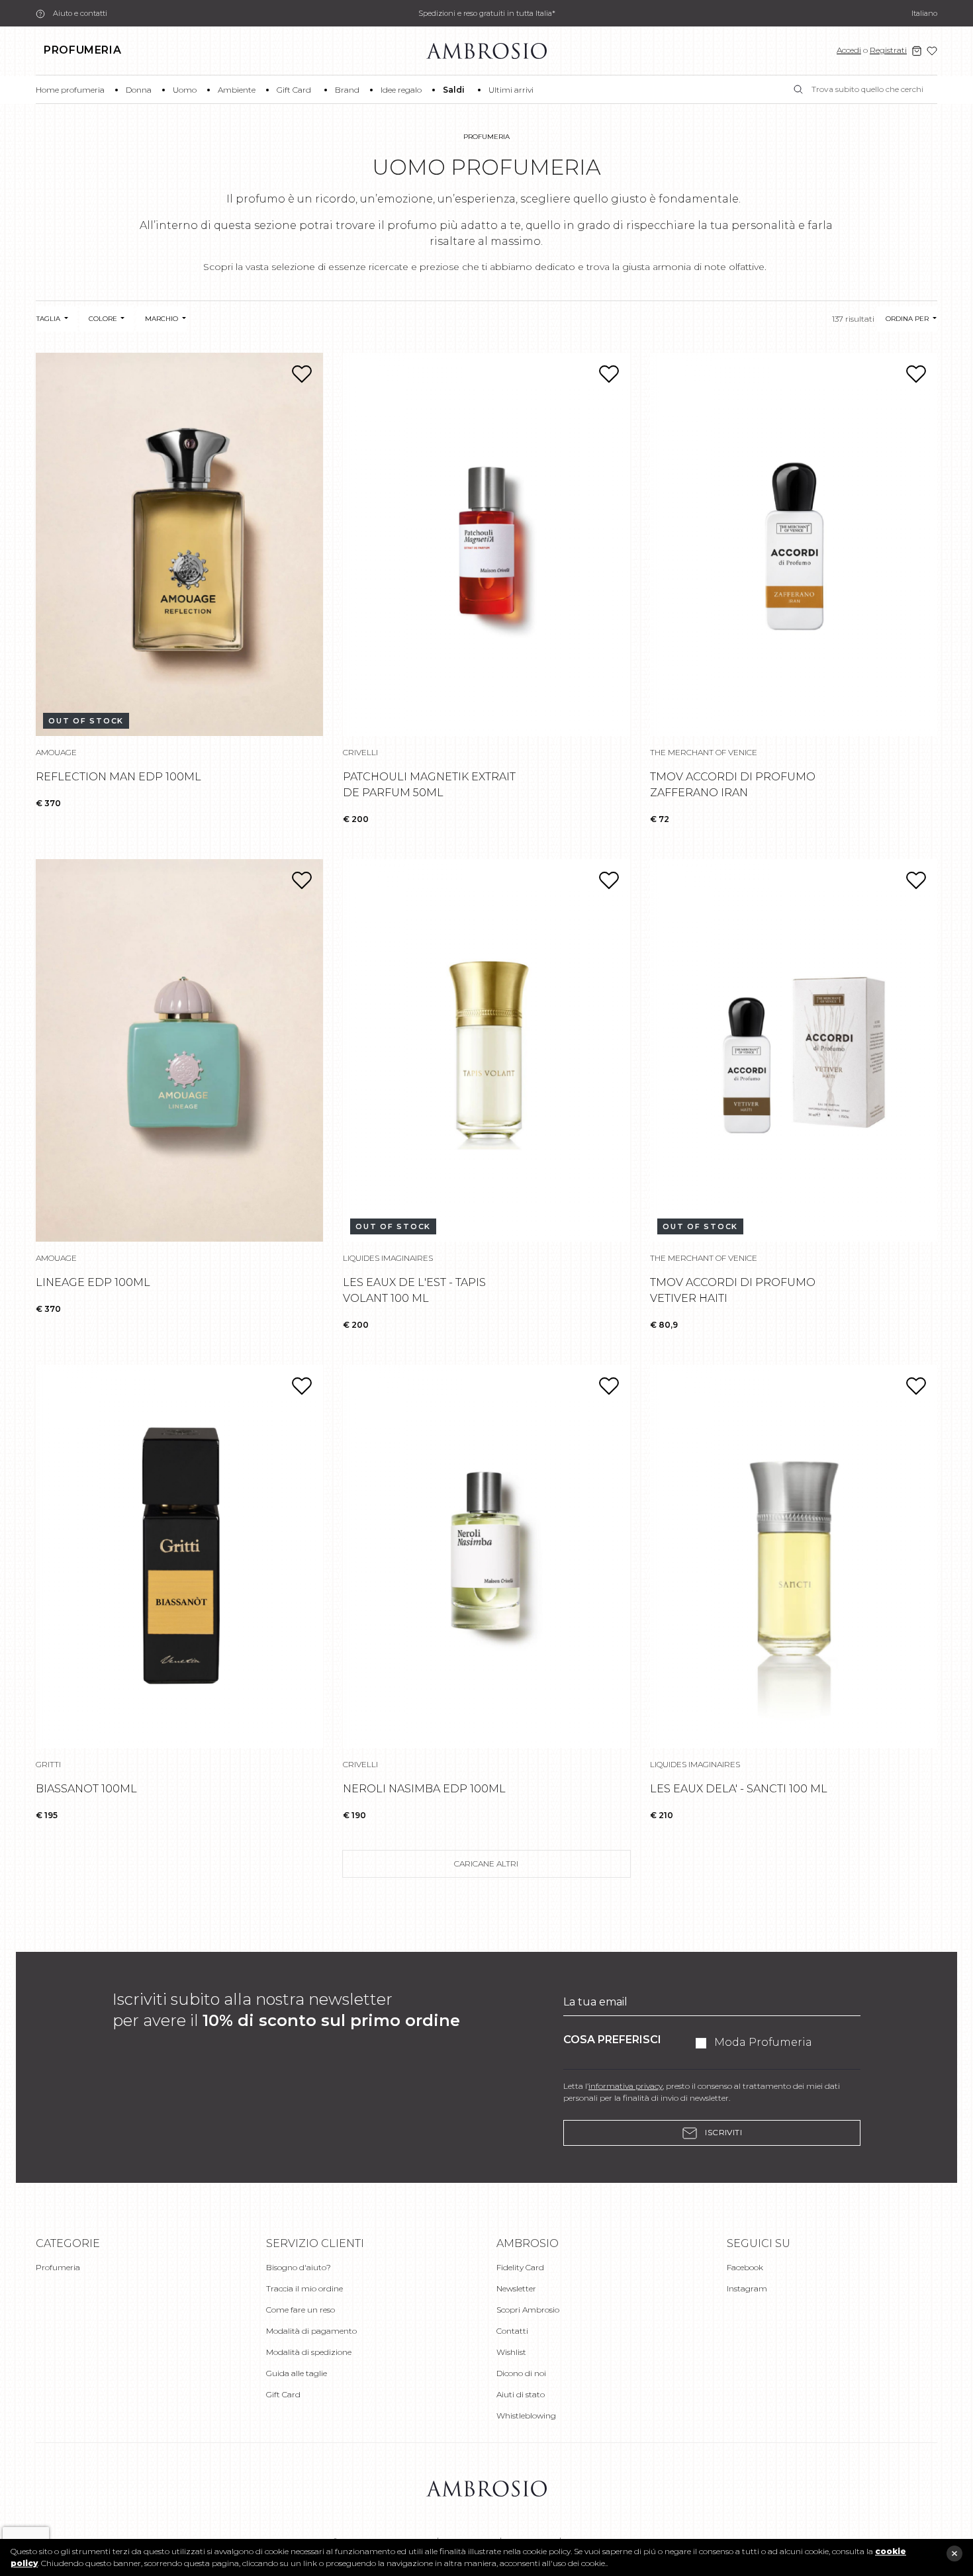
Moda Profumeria (763, 2042)
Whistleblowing (526, 2415)
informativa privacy (625, 2086)
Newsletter (516, 2288)
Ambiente (237, 90)
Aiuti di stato (521, 2394)
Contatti (512, 2331)
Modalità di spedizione (309, 2352)
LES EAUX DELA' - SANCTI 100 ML (739, 1789)
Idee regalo (401, 90)
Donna (139, 90)
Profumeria (82, 50)
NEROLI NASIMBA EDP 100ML (424, 1789)
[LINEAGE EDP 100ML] (179, 1051)
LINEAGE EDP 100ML (93, 1282)
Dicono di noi (521, 2373)
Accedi (849, 50)
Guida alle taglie (297, 2373)
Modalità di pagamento (311, 2331)
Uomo (185, 90)
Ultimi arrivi (511, 90)
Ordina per (908, 319)
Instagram (747, 2288)
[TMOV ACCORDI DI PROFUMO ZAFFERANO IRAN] (794, 544)
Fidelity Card (520, 2267)
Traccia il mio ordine (304, 2288)
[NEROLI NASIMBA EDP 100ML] (486, 1556)
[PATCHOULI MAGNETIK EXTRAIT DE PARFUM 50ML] (486, 544)
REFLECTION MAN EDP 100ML (118, 777)
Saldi (454, 90)
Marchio (162, 319)
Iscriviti (723, 2132)
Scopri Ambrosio (528, 2310)
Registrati (888, 50)
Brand (347, 90)
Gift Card (294, 90)
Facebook (745, 2267)
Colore (104, 319)
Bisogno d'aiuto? (299, 2267)
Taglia (49, 319)
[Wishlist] (932, 51)
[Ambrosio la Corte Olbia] (486, 50)
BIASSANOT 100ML (86, 1789)
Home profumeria (70, 90)
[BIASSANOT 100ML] (179, 1556)
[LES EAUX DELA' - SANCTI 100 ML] (794, 1556)
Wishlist (511, 2352)
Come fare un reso (301, 2310)
